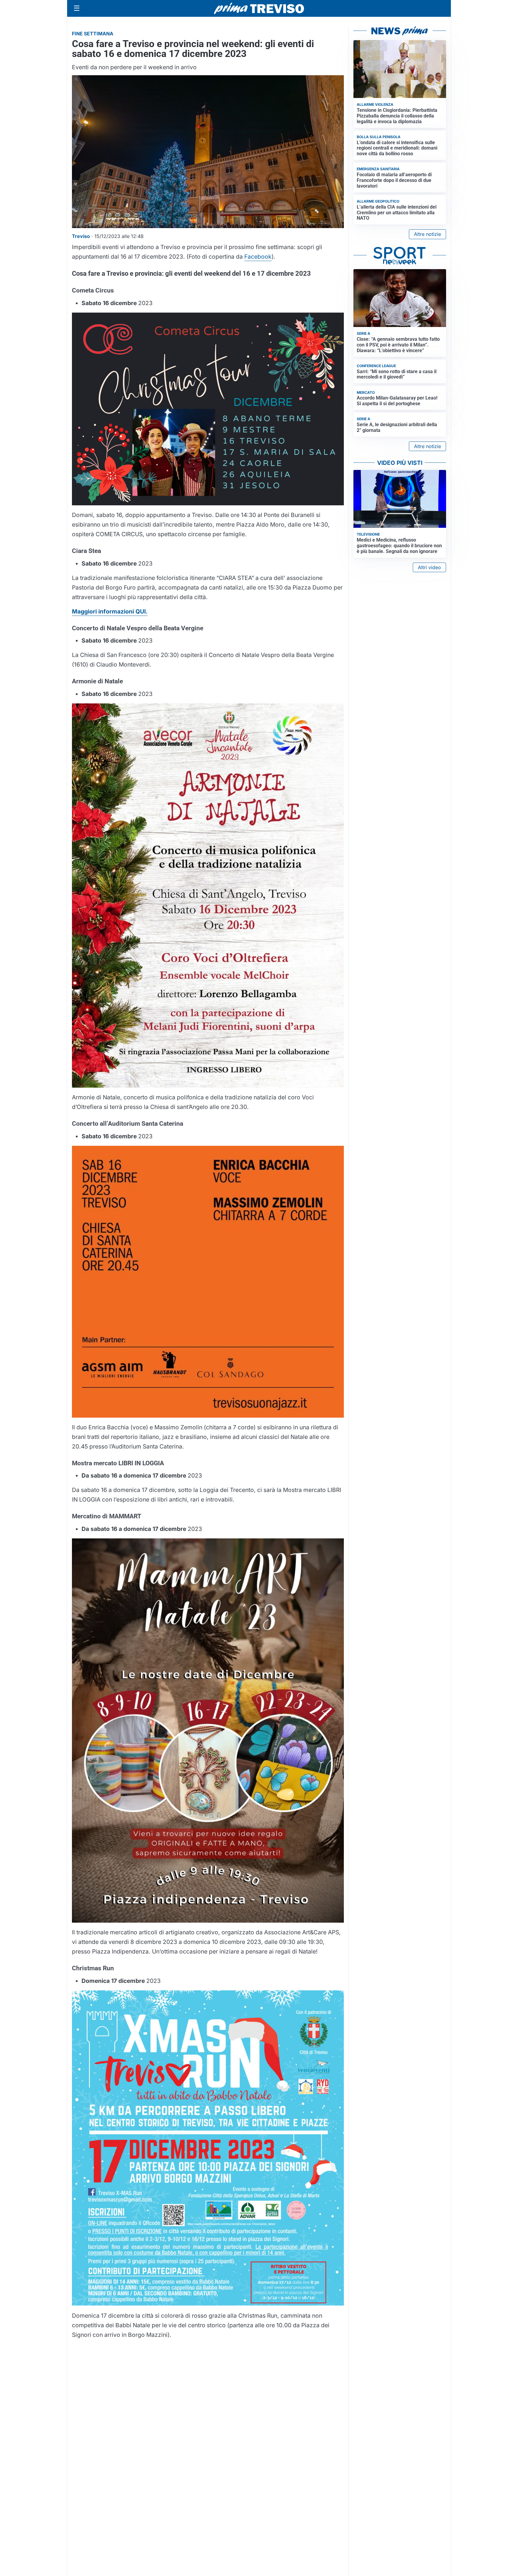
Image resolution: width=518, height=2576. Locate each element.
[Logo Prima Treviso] (259, 9)
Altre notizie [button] (427, 234)
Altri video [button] (429, 567)
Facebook (258, 257)
